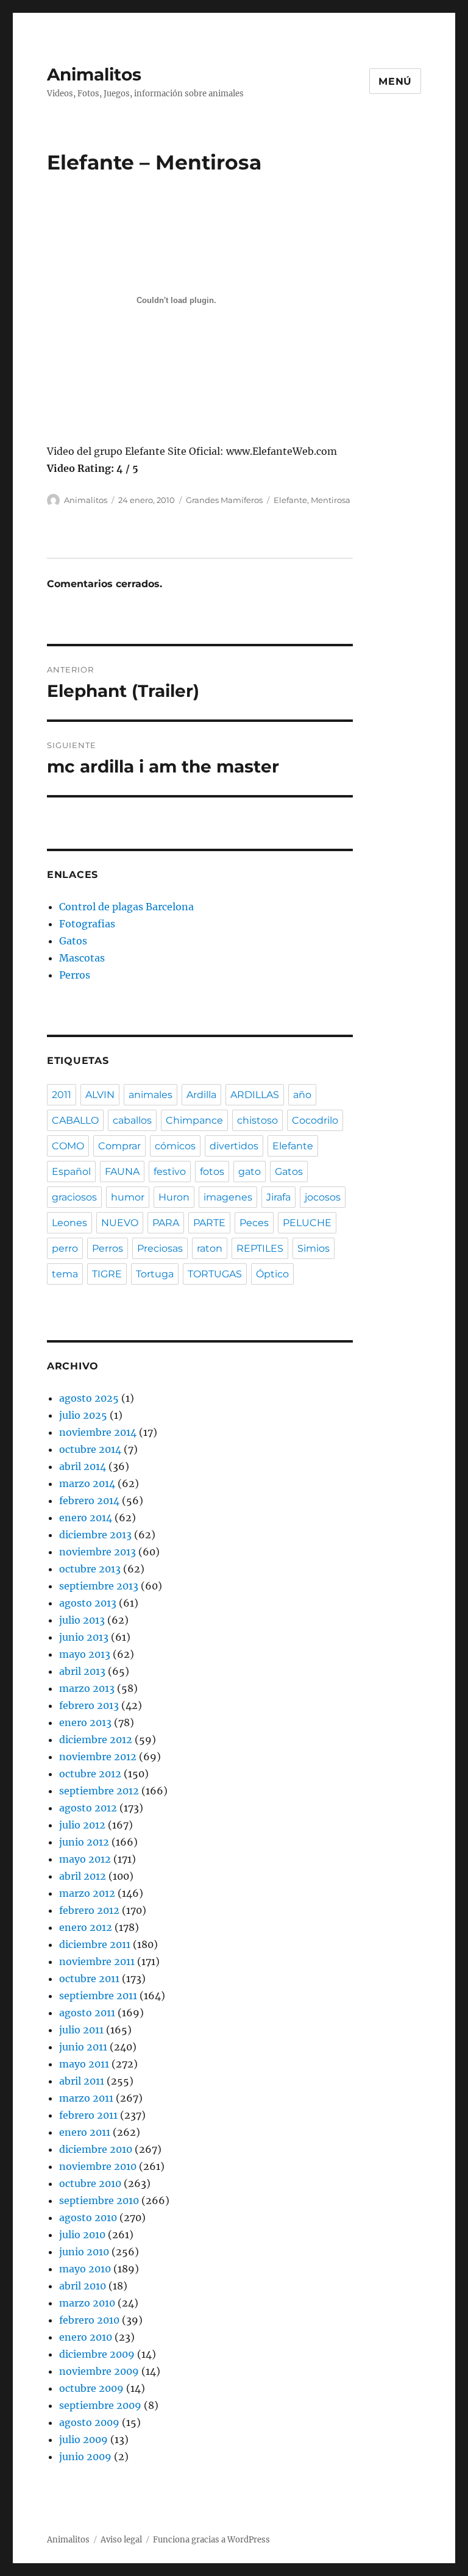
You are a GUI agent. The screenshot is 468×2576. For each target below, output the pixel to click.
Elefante (290, 500)
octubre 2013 (90, 1569)
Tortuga (155, 1274)
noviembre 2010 (98, 2166)
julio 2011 (81, 2030)
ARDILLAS (255, 1095)
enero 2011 (85, 2132)
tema (65, 1274)
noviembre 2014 (98, 1432)
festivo (170, 1172)
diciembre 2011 (95, 1944)
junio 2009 (85, 2456)
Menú (395, 81)
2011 (62, 1095)
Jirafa (278, 1197)
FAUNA (122, 1172)
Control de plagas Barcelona (126, 907)
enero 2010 (86, 2337)
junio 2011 (83, 2047)
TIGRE (107, 1274)
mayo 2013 (85, 1654)
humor (128, 1197)
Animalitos (94, 74)
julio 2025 (83, 1415)
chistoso (257, 1120)
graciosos (74, 1197)
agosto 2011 (87, 2013)
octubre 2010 (90, 2183)
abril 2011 (82, 2081)
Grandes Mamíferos (224, 500)
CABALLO (75, 1120)
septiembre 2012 (99, 1791)
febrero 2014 (89, 1500)
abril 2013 (82, 1671)
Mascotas (82, 958)
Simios (314, 1248)
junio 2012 (84, 1842)
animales (151, 1095)
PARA (166, 1223)
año (302, 1095)
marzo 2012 (87, 1893)
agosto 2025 (89, 1398)
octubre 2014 (90, 1449)
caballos (132, 1120)
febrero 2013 (89, 1705)
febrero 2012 (89, 1910)
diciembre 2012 (96, 1739)
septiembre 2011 (98, 1996)
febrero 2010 (89, 2320)
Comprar (119, 1146)
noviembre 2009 (99, 2371)
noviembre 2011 (97, 1961)
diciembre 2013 (95, 1535)
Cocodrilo (315, 1120)
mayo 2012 (85, 1859)
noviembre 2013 (97, 1552)
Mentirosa (331, 500)
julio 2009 (83, 2439)
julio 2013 (82, 1620)
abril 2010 (83, 2286)
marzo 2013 (87, 1688)
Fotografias (87, 924)
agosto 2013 (88, 1603)
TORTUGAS (215, 1274)
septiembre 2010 (99, 2200)
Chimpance (194, 1120)
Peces (254, 1223)
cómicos (175, 1146)
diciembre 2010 (96, 2149)
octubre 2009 (91, 2388)
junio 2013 (84, 1637)
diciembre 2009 (97, 2354)
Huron (174, 1197)
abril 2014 (83, 1466)
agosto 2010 (88, 2217)
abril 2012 (83, 1876)
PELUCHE (307, 1223)
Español (71, 1172)
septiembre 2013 (99, 1586)
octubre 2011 (89, 1978)
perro (65, 1248)
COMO (68, 1146)
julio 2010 (82, 2235)
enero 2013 (85, 1722)
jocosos (323, 1197)
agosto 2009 (89, 2422)
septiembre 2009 (100, 2405)
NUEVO (120, 1223)
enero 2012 (86, 1927)
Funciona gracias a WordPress (211, 2540)
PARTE (209, 1223)
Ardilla (201, 1095)
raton (210, 1248)
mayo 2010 (85, 2269)
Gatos (73, 941)
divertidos (234, 1146)
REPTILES (260, 1248)
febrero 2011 (88, 2115)
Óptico (272, 1274)
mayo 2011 (84, 2064)
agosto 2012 (88, 1808)
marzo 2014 (87, 1483)
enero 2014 (86, 1518)
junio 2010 (84, 2252)
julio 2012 (82, 1825)
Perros (75, 975)
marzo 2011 (86, 2098)
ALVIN (100, 1095)
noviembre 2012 (98, 1757)
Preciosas (160, 1248)
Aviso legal (121, 2540)
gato (250, 1172)
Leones (69, 1223)
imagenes (228, 1197)
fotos (212, 1172)
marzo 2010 (87, 2303)
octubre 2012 (90, 1774)
